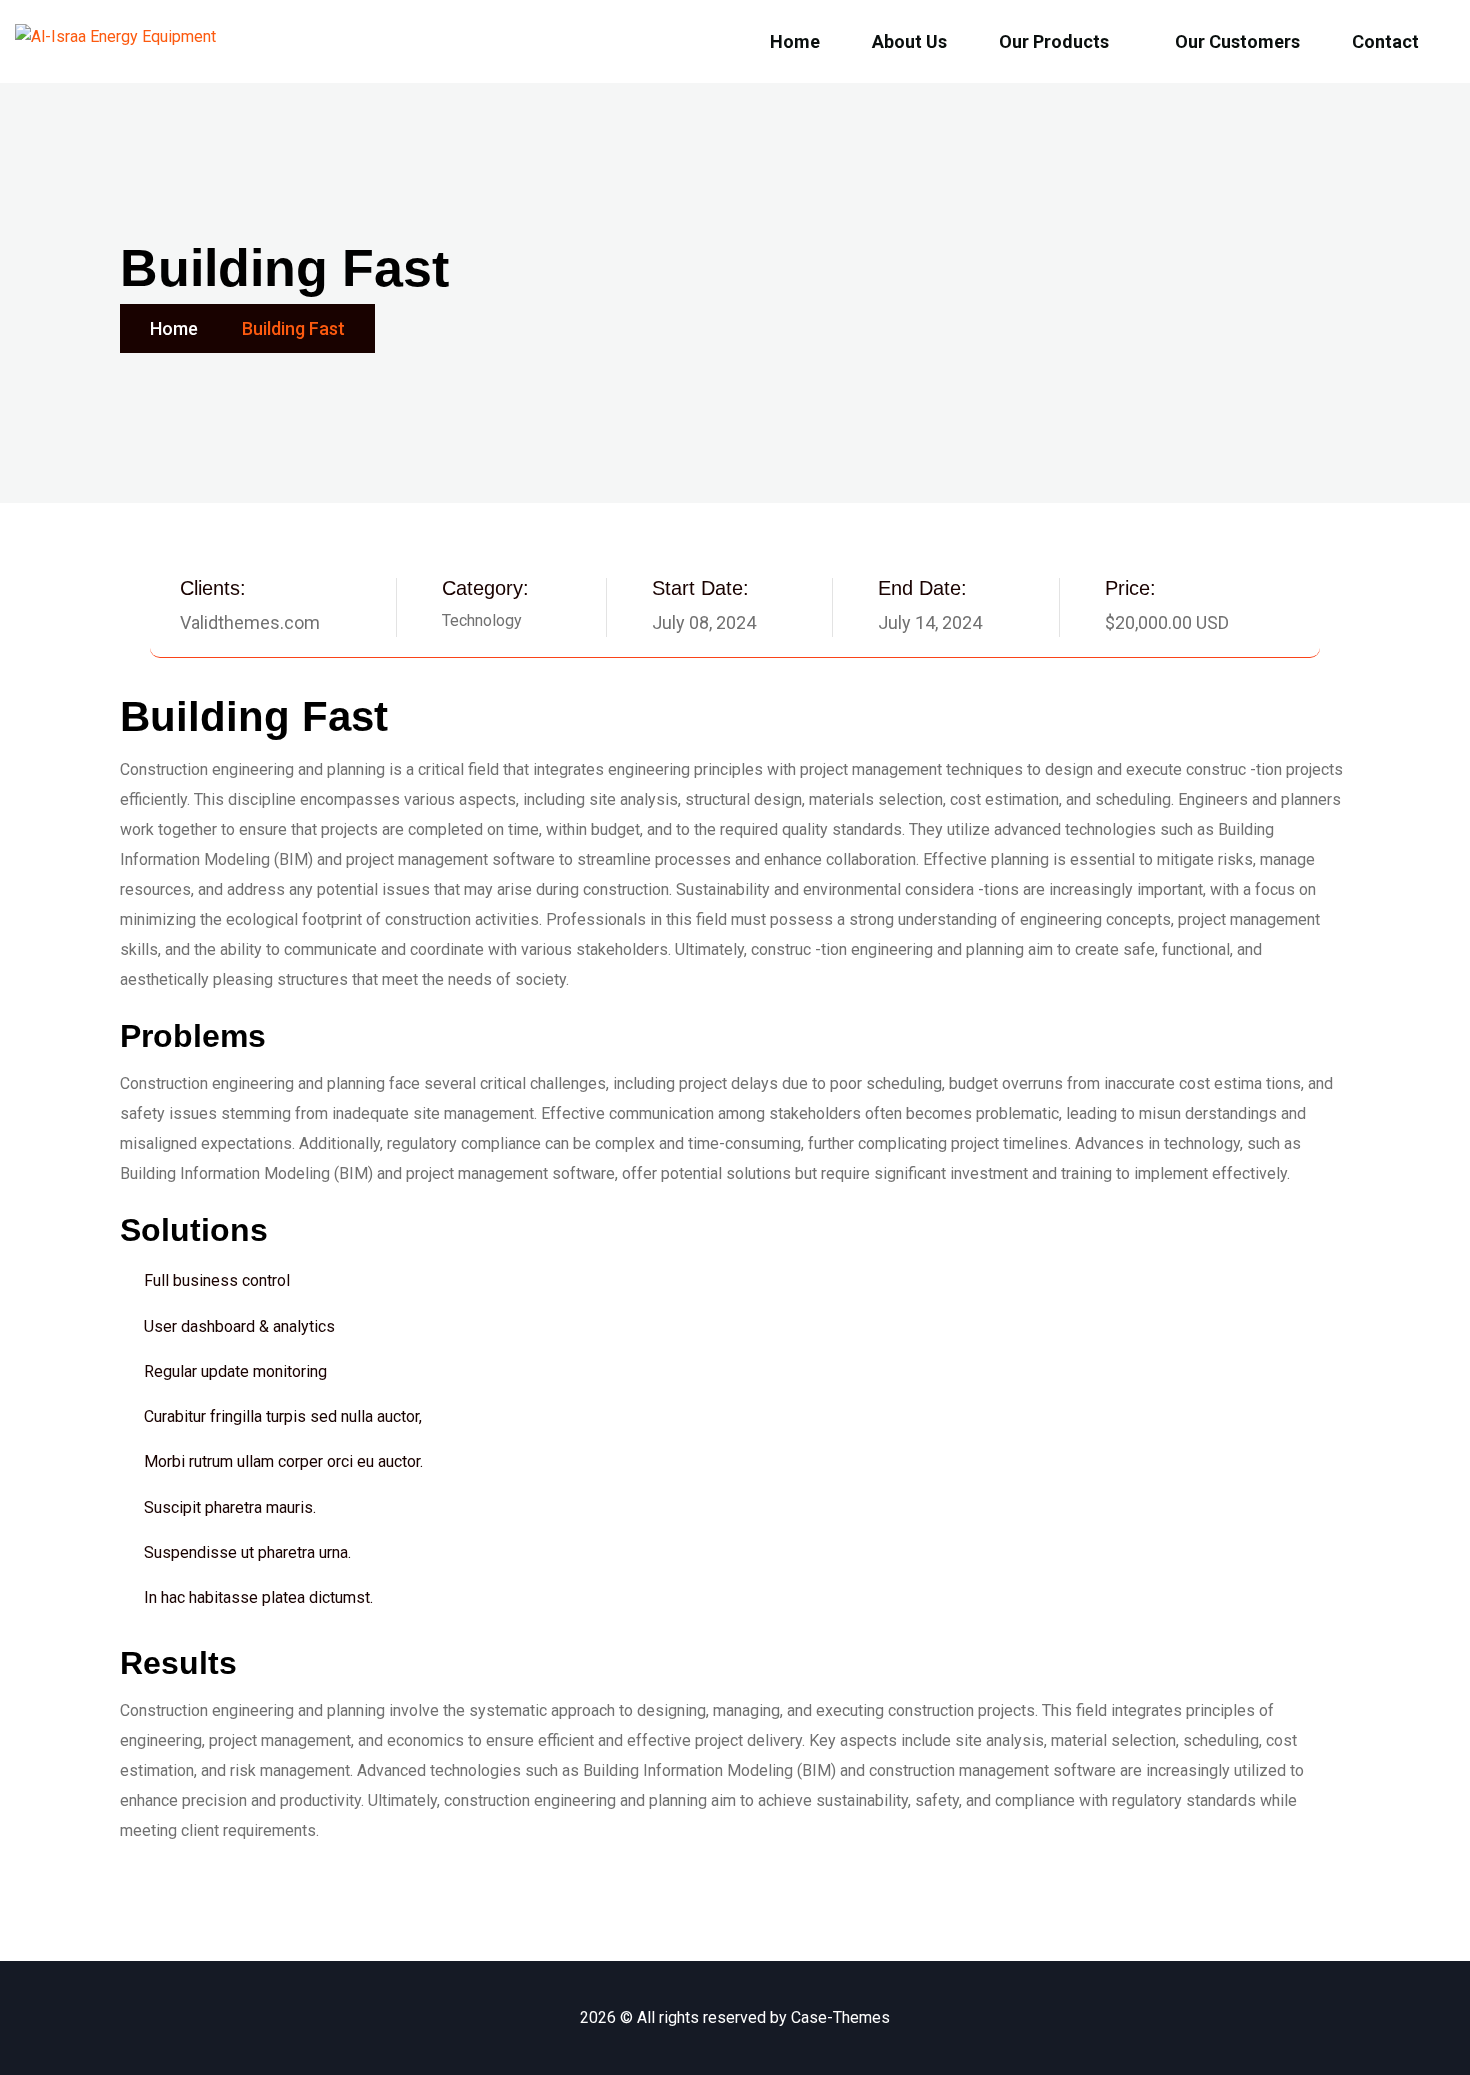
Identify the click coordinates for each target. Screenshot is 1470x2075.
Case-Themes (840, 2017)
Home (174, 328)
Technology (482, 620)
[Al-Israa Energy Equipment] (115, 42)
